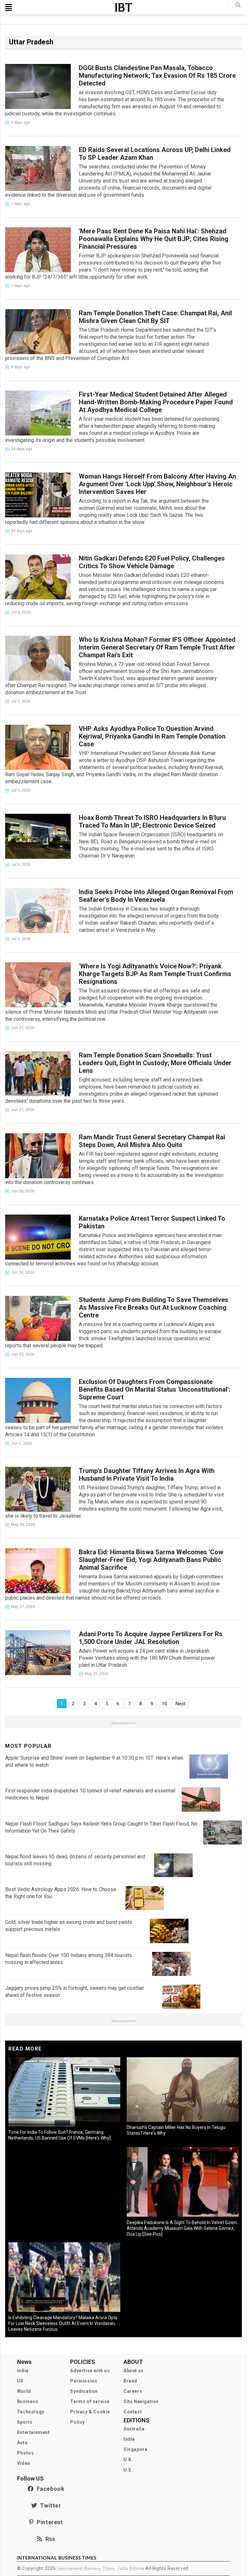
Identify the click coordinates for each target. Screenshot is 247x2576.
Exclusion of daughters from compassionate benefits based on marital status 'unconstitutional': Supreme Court (155, 1389)
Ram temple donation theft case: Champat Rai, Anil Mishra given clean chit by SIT (155, 317)
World (24, 2391)
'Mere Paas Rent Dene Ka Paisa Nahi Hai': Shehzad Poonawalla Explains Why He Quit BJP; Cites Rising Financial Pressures (154, 239)
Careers (133, 2391)
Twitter (49, 2505)
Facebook (49, 2489)
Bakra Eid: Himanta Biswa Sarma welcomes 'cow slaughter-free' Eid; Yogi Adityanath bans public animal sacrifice (151, 1560)
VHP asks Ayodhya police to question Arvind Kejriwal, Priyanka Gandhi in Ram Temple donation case (152, 736)
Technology (31, 2412)
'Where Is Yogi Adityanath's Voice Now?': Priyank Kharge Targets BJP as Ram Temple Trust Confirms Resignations (155, 974)
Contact (133, 2412)
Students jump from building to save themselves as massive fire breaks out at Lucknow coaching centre (154, 1307)
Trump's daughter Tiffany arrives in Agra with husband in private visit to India (147, 1475)
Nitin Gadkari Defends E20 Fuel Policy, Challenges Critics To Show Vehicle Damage (152, 562)
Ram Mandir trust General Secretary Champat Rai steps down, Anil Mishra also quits (152, 1141)
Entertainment (33, 2432)
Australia (134, 2429)
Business (28, 2401)
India (23, 2371)
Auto (22, 2443)
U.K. (128, 2460)
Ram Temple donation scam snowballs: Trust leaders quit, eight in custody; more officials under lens (155, 1063)
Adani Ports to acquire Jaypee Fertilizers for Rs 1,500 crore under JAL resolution (151, 1638)
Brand (130, 2381)
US (20, 2381)
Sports (25, 2422)
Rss (49, 2539)
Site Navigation (141, 2401)
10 (164, 1704)
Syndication (84, 2391)
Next (180, 1704)
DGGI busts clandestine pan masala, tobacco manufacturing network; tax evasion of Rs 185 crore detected (157, 76)
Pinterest (48, 2522)
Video (24, 2463)
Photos (26, 2453)
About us (134, 2371)
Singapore (135, 2449)
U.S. (128, 2470)
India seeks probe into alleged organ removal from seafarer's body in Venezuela (156, 896)
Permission (84, 2381)
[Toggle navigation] (9, 7)
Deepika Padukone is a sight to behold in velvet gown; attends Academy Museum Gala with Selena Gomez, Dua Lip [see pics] (182, 2228)
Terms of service (90, 2401)
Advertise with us (90, 2371)
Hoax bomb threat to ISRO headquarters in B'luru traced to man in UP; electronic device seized (152, 821)
